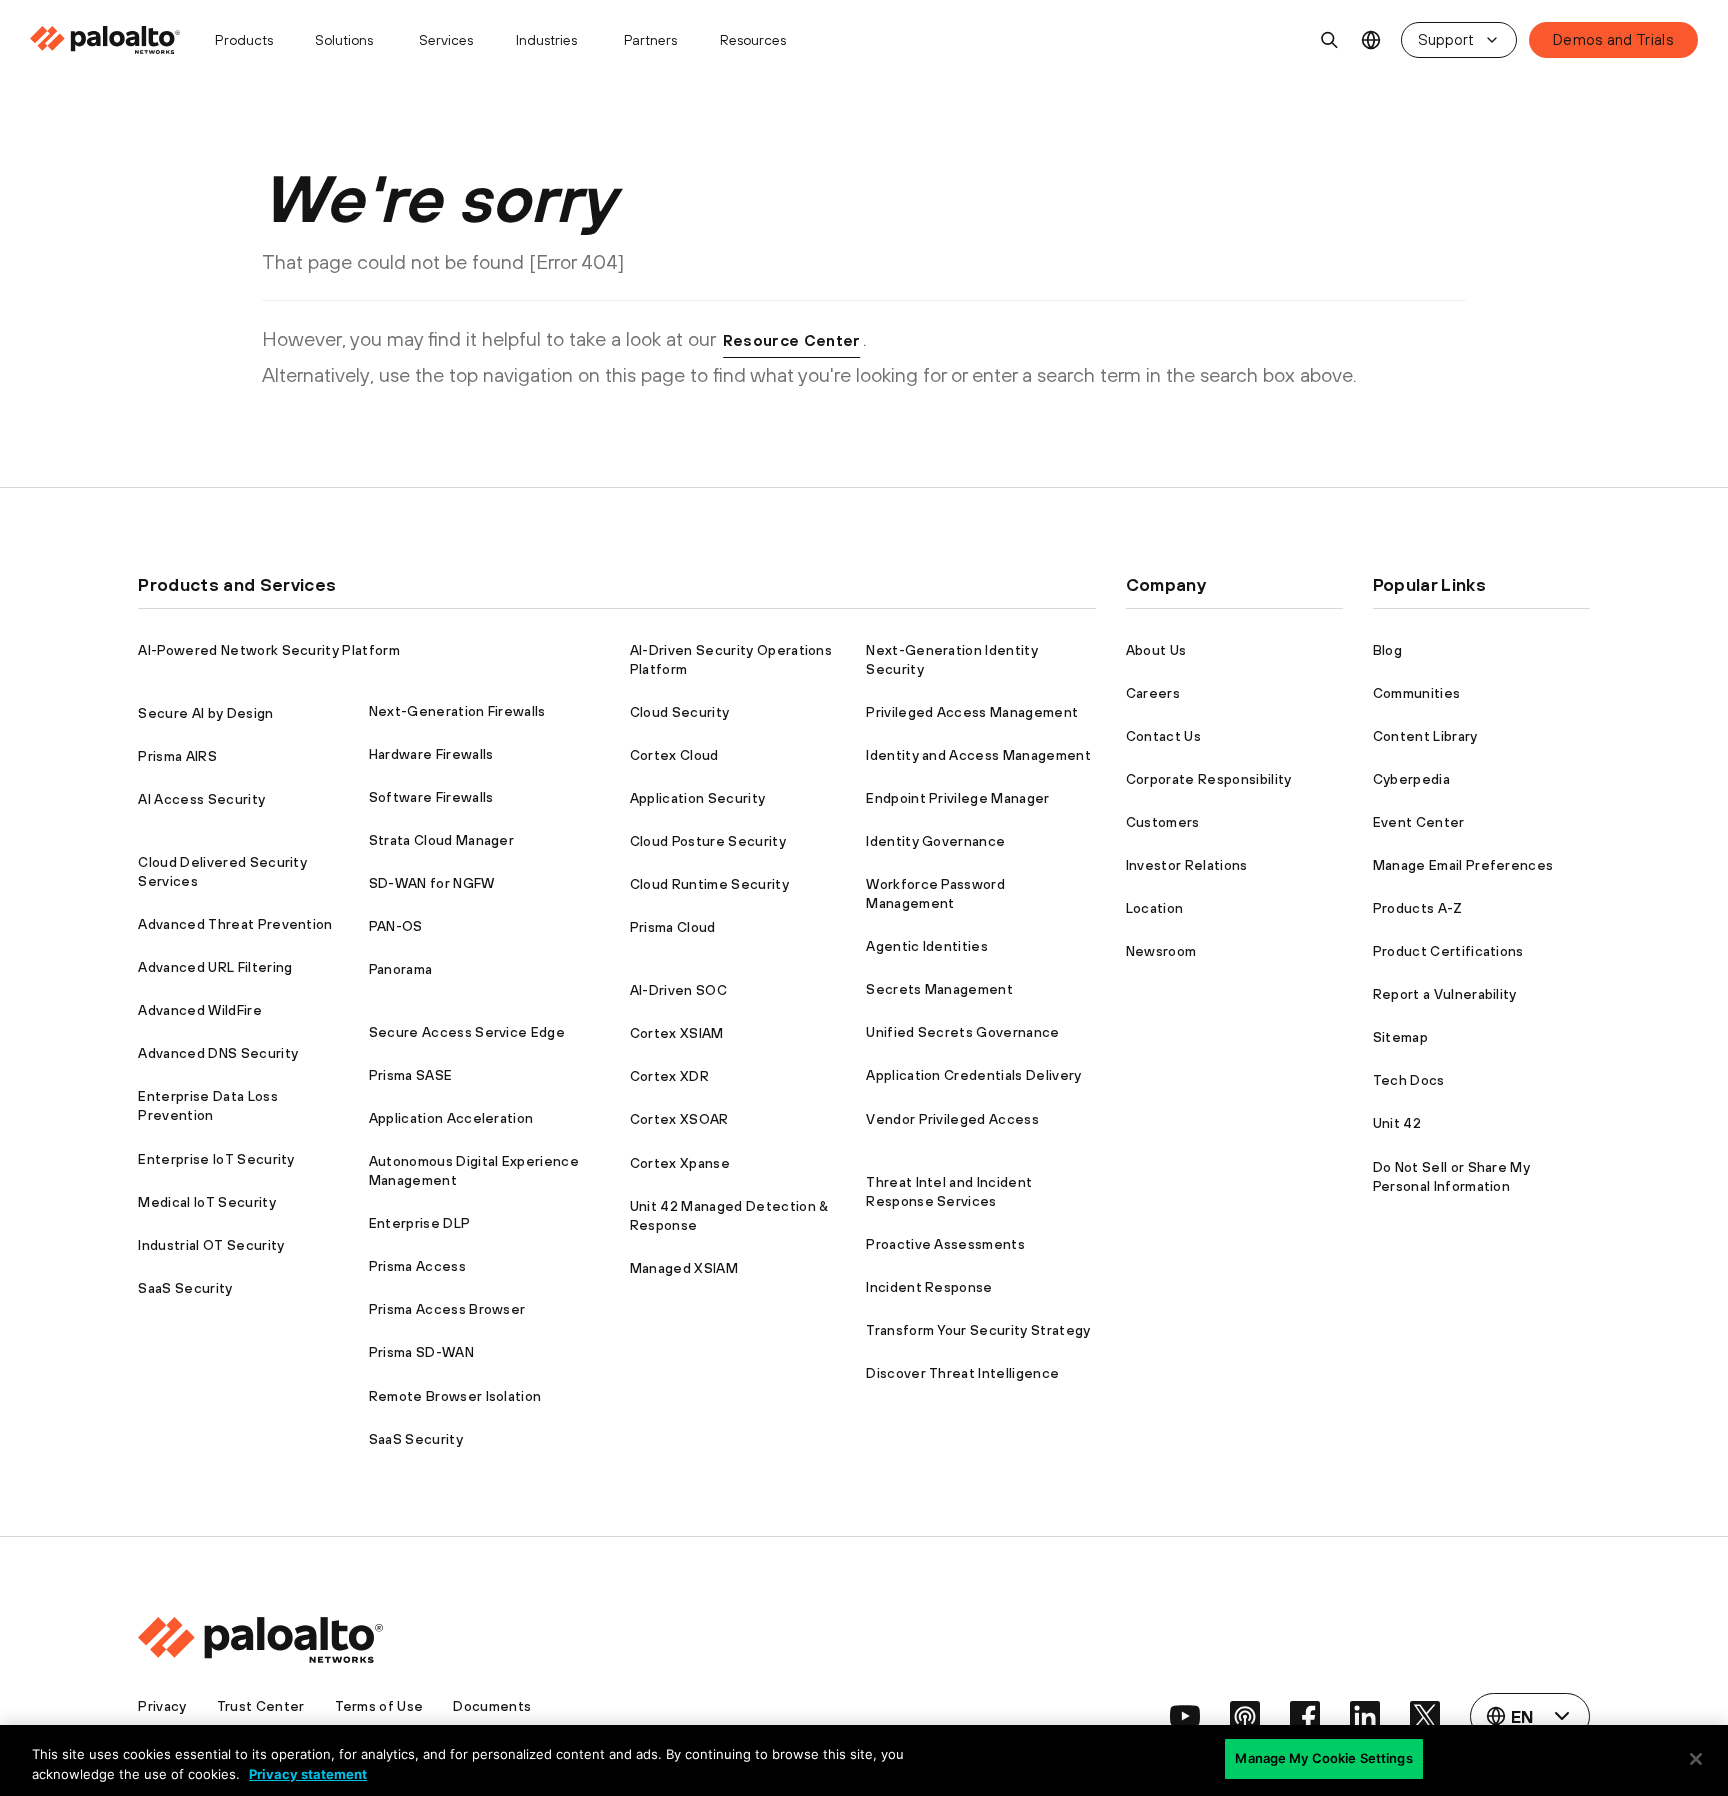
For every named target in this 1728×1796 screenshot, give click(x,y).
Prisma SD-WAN (421, 1352)
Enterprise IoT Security (216, 1159)
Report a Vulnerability (1445, 994)
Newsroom (1161, 951)
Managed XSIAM (684, 1268)
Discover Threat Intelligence (962, 1373)
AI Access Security (201, 799)
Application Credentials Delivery (973, 1075)
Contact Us (1163, 736)
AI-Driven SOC (678, 990)
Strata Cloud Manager (441, 840)
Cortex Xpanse (680, 1163)
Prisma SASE (411, 1075)
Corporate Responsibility (1209, 779)
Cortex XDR (669, 1076)
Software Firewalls (431, 797)
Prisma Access (417, 1266)
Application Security (697, 798)
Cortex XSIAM (677, 1033)
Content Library (1425, 736)
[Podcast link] (1245, 1716)
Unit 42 (1397, 1123)
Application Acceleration (451, 1118)
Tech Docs (1409, 1080)
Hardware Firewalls (431, 754)
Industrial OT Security (211, 1245)
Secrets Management (939, 989)
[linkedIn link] (1365, 1716)
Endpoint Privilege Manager (957, 798)
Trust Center (261, 1706)
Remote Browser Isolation (455, 1396)
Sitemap (1400, 1037)
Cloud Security (679, 712)
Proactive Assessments (945, 1244)
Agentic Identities (927, 946)
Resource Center (792, 340)
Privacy (162, 1706)
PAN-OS (396, 926)
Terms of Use (379, 1706)
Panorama (401, 969)
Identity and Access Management (978, 755)
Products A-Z (1418, 908)
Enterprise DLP (419, 1223)
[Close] (1696, 1759)
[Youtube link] (1185, 1716)
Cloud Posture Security (708, 841)
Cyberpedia (1411, 779)
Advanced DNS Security (218, 1053)
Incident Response (929, 1287)
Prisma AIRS (177, 756)
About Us (1156, 650)
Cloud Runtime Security (709, 884)
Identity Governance (935, 841)
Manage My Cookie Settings (1323, 1758)
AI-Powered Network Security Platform (269, 650)
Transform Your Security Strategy (978, 1330)
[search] (1330, 40)
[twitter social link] (1425, 1716)
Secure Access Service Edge (467, 1032)
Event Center (1419, 822)
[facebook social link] (1305, 1716)
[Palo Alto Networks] (106, 40)
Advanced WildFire (199, 1010)
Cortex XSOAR (679, 1119)
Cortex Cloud (674, 755)
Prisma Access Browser (447, 1309)
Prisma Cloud (673, 927)
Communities (1417, 693)
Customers (1163, 822)
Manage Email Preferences (1463, 865)
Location (1155, 908)
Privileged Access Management (972, 712)
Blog (1387, 650)
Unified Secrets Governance (962, 1032)
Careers (1153, 693)
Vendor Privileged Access (952, 1119)
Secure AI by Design (205, 713)
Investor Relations (1187, 865)
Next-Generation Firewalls (457, 711)
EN (1371, 40)
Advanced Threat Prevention (235, 924)
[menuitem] (113, 40)
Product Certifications (1448, 951)
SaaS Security (185, 1288)
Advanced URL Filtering (215, 967)
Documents (492, 1706)
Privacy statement (308, 1774)
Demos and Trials (1613, 39)
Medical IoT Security (206, 1202)
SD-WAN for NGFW (432, 883)
